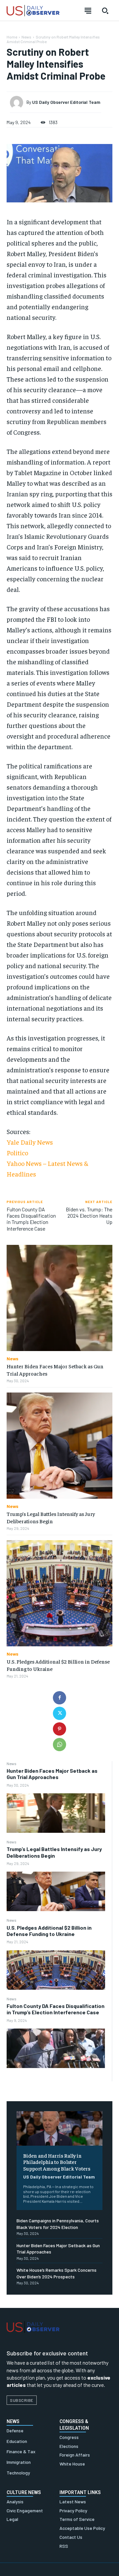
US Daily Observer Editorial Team (59, 2177)
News (12, 1763)
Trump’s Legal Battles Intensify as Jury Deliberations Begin (54, 1852)
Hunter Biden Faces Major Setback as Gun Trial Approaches (52, 1774)
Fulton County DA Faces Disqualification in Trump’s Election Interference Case (56, 2009)
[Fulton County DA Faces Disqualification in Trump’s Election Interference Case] (56, 2048)
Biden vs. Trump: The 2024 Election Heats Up (89, 1216)
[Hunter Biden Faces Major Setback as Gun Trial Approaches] (56, 1813)
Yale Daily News (30, 1142)
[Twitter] (59, 1713)
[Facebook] (59, 1698)
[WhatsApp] (59, 1745)
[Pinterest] (59, 1729)
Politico (17, 1152)
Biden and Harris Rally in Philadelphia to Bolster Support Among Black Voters (57, 2162)
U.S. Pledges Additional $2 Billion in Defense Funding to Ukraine (49, 1931)
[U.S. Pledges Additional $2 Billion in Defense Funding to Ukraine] (56, 1970)
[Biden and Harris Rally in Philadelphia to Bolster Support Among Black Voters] (59, 2128)
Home (12, 37)
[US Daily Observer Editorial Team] (18, 103)
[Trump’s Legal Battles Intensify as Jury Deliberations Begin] (56, 1891)
